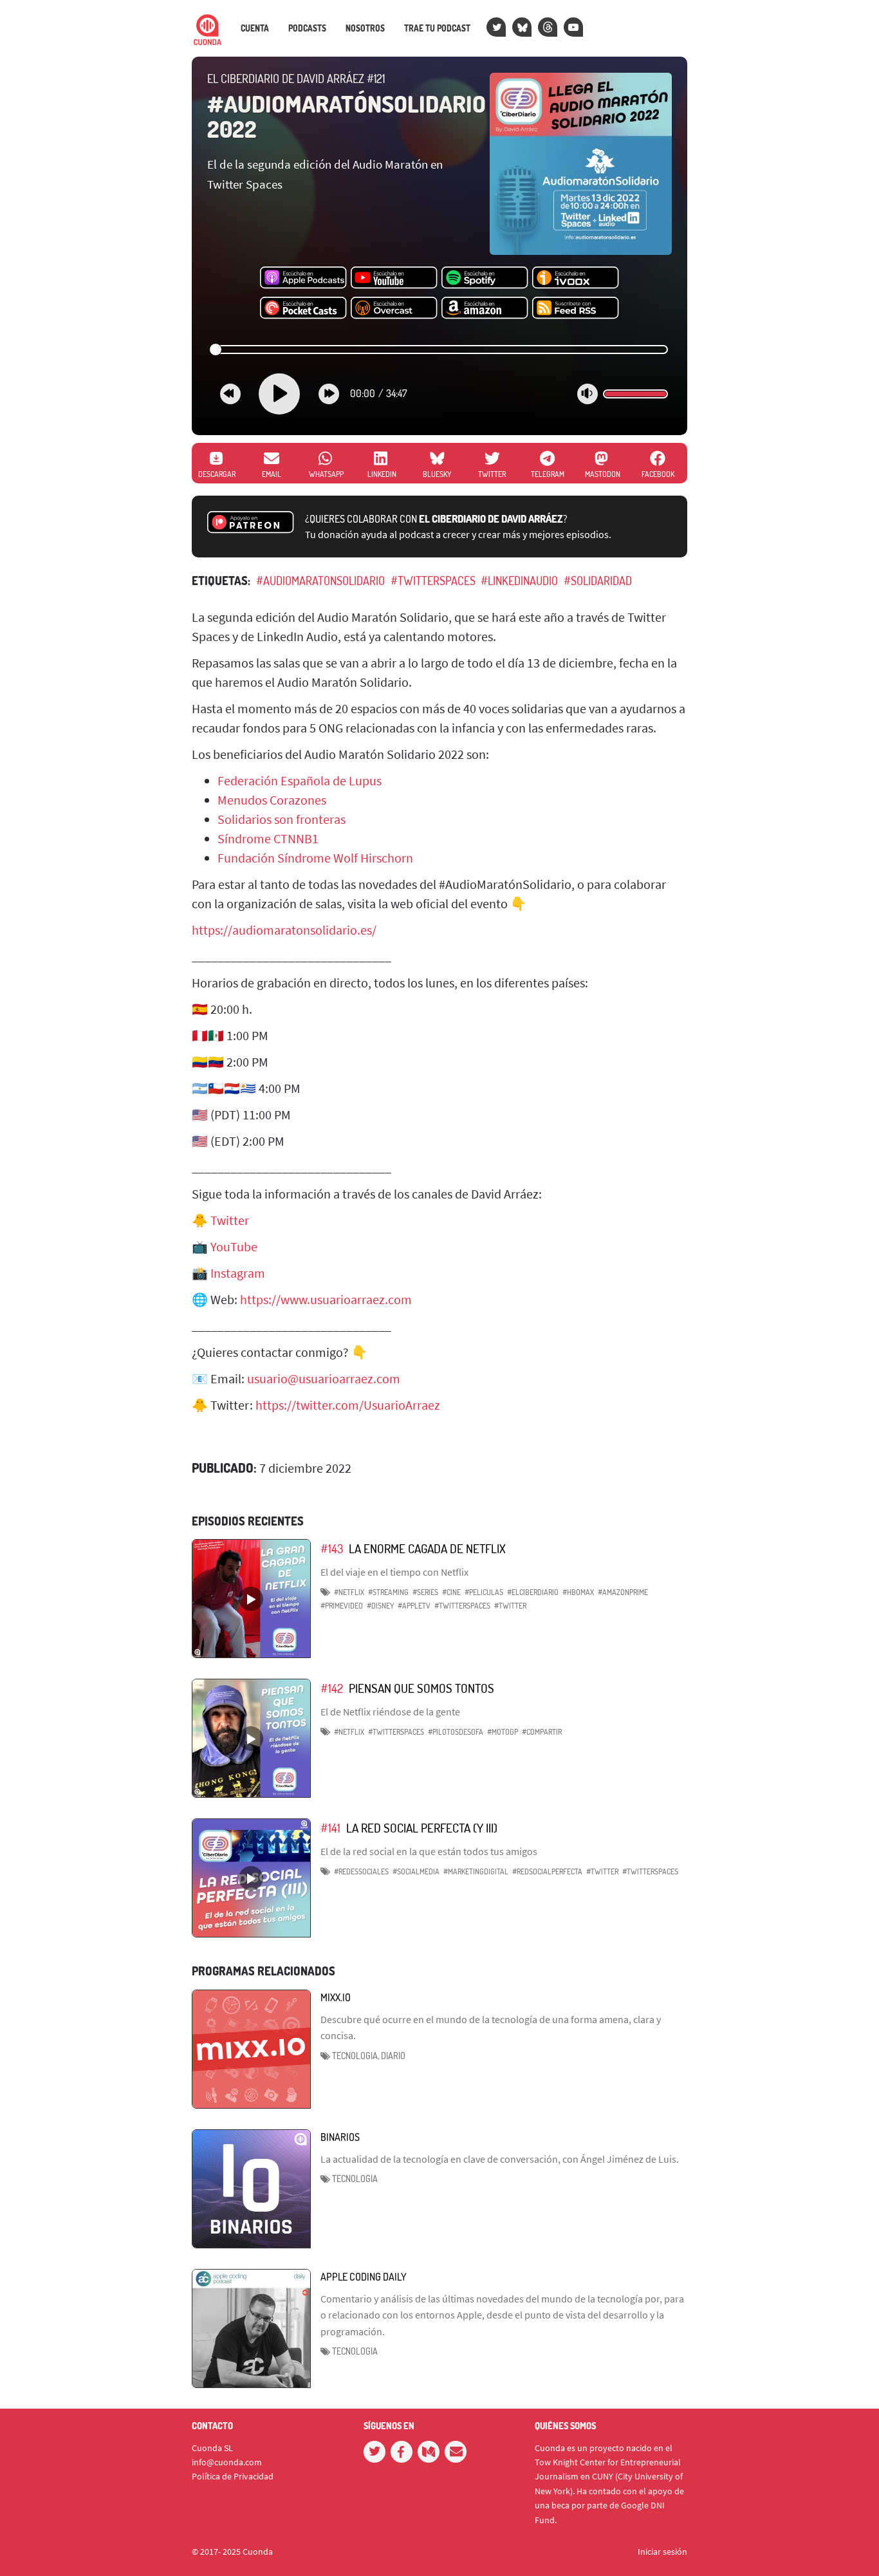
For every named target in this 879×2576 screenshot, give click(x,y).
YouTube (234, 1246)
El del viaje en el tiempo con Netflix (394, 1572)
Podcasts (307, 28)
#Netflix (349, 1592)
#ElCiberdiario (533, 1592)
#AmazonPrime (623, 1592)
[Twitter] (496, 27)
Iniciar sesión (662, 2552)
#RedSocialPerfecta (547, 1871)
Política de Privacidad (233, 2476)
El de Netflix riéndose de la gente (390, 1712)
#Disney (380, 1606)
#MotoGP (503, 1732)
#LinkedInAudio (519, 581)
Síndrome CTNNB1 (268, 838)
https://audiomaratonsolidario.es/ (284, 930)
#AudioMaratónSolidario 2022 (347, 117)
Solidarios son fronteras (282, 819)
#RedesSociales (361, 1871)
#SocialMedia (416, 1871)
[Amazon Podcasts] (485, 308)
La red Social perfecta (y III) (422, 1828)
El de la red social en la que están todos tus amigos (429, 1851)
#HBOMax (578, 1592)
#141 (330, 1828)
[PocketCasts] (303, 308)
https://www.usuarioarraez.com (326, 1299)
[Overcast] (394, 308)
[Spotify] (485, 278)
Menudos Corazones (272, 800)
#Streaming (388, 1592)
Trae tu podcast (437, 28)
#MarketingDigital (476, 1871)
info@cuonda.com (227, 2462)
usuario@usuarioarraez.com (324, 1378)
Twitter (230, 1220)
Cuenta (255, 28)
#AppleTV (414, 1606)
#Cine (451, 1592)
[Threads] (548, 27)
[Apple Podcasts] (303, 278)
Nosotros (365, 28)
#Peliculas (484, 1592)
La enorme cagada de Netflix (427, 1548)
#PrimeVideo (342, 1606)
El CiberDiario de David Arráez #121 (296, 79)
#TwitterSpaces (433, 581)
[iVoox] (576, 278)
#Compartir (542, 1732)
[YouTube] (573, 27)
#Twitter (510, 1606)
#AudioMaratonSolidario (320, 581)
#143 (332, 1548)
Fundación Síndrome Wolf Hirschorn (315, 858)
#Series (425, 1592)
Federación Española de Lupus (300, 780)
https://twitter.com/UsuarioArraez (348, 1405)
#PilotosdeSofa (456, 1732)
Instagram (238, 1273)
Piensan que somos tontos (421, 1688)
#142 (332, 1688)
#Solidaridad (598, 581)
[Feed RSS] (576, 308)
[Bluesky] (522, 27)
